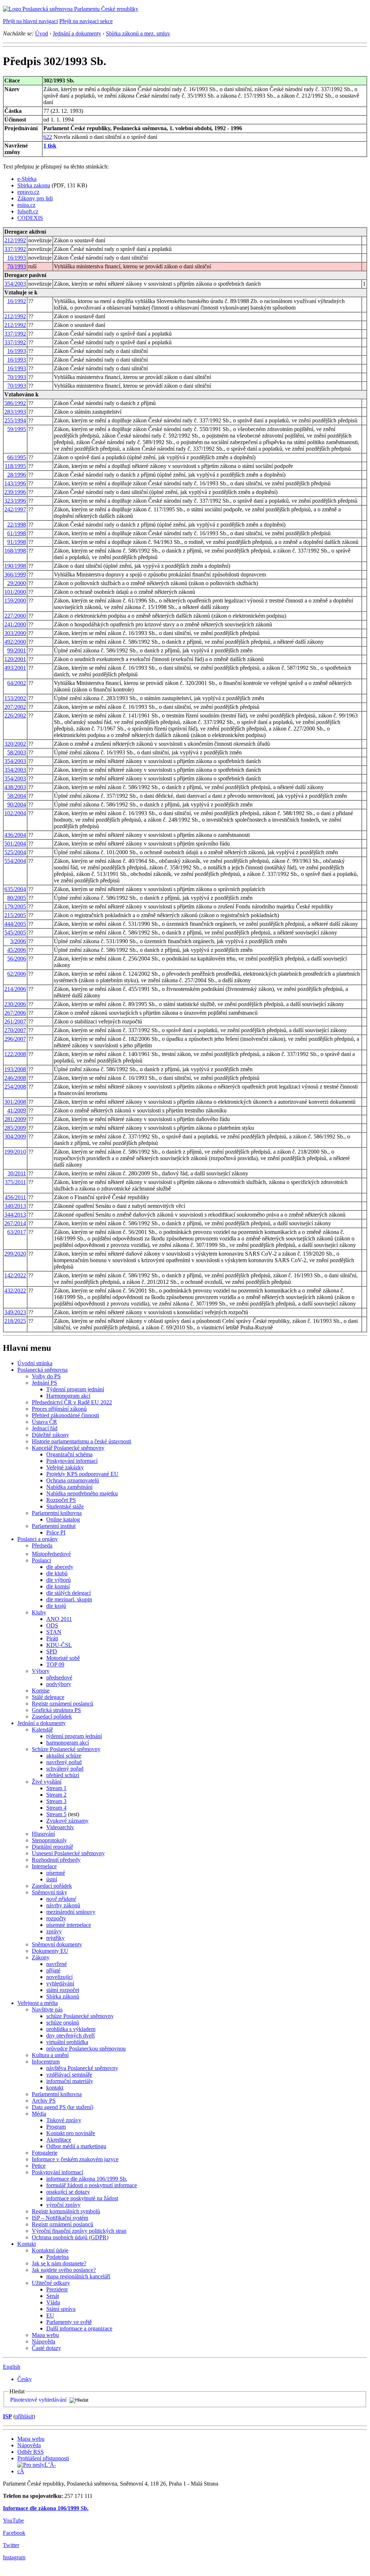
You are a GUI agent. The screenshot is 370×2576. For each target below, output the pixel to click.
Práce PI (56, 1532)
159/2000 (15, 601)
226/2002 (15, 716)
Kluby (39, 1612)
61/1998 (17, 533)
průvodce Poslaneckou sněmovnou (86, 2049)
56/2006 (17, 959)
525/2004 (15, 852)
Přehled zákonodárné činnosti (65, 1415)
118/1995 (15, 466)
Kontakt (27, 2244)
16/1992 (17, 301)
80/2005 (17, 898)
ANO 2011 (59, 1619)
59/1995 (17, 429)
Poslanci (41, 1560)
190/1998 (15, 566)
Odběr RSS (31, 2452)
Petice (39, 2166)
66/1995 (17, 457)
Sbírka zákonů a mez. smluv (138, 33)
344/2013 (15, 1215)
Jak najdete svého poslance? (64, 2270)
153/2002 (15, 698)
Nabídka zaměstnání (69, 1487)
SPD (52, 1651)
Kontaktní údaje (50, 2250)
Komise (41, 1691)
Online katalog (63, 1519)
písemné (56, 1873)
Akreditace (59, 2140)
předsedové (59, 1677)
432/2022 (15, 1291)
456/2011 (15, 1197)
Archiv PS (44, 2101)
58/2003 (17, 752)
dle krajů (56, 1606)
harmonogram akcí (68, 1743)
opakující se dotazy (68, 2192)
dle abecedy (60, 1567)
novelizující (59, 1977)
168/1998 (15, 551)
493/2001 (15, 668)
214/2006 (15, 989)
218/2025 (15, 1321)
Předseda (42, 1545)
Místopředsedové (51, 1554)
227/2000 (15, 616)
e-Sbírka (27, 179)
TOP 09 (55, 1664)
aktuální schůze (64, 1756)
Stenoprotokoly (49, 1840)
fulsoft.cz (28, 211)
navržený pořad (64, 1762)
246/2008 (15, 1078)
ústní (52, 1879)
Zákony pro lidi (35, 198)
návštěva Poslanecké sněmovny (82, 2068)
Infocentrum (46, 2062)
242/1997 (15, 509)
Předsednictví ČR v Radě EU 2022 (72, 1402)
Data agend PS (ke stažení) (63, 2107)
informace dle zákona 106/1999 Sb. (87, 2179)
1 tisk (50, 146)
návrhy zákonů (63, 1905)
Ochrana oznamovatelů (73, 1480)
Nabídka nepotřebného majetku (82, 1493)
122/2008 (15, 1054)
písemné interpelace (69, 1925)
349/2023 (15, 1312)
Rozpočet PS (61, 1500)
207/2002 (15, 707)
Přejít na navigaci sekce (86, 21)
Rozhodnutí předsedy (56, 1860)
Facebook (14, 2533)
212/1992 (15, 240)
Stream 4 (56, 1808)
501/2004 (15, 844)
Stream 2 (56, 1795)
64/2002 (17, 683)
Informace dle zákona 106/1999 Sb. (46, 2508)
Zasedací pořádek (52, 1717)
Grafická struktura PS (56, 1710)
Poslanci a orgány (38, 1539)
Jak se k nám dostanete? (59, 2263)
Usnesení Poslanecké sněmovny (68, 1853)
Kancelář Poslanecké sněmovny (68, 1448)
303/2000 (15, 633)
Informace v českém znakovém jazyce (75, 2159)
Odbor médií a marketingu (76, 2146)
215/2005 (15, 915)
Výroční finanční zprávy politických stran (79, 2231)
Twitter (11, 2545)
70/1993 (17, 266)
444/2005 (15, 924)
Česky (25, 2379)
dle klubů (57, 1573)
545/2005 (15, 933)
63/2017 (17, 1232)
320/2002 (15, 744)
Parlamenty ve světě (69, 2322)
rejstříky (55, 1938)
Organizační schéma (69, 1454)
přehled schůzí (63, 1775)
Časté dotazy (46, 2348)
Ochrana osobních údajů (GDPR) (70, 2237)
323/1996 (15, 501)
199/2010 (15, 1152)
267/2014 (15, 1223)
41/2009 (17, 1110)
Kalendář (42, 1730)
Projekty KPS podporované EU (82, 1474)
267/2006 (15, 1013)
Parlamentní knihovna (57, 1513)
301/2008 (15, 1102)
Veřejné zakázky (65, 1467)
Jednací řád (45, 1428)
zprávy (54, 1931)
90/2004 (17, 804)
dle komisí (58, 1586)
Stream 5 (56, 1814)
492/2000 (15, 642)
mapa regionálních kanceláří (78, 2276)
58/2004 (17, 796)
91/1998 (17, 542)
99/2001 (17, 650)
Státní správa (61, 2309)
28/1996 (17, 475)
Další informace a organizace (79, 2328)
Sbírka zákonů (63, 1996)
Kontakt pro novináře (71, 2133)
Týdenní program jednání (75, 1389)
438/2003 (15, 787)
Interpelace (44, 1866)
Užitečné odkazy (51, 2283)
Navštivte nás (47, 2009)
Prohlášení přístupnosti (43, 2458)
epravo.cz (28, 192)
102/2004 (15, 813)
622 (48, 137)
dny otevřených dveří (70, 2036)
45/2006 (17, 950)
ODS (52, 1625)
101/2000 (15, 592)
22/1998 (17, 525)
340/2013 (15, 1206)
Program (56, 2127)
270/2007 (15, 1030)
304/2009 (15, 1136)
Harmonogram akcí (68, 1396)
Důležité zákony (50, 1435)
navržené (57, 1964)
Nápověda (44, 2341)
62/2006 (17, 974)
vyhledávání (60, 1983)
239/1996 (15, 492)
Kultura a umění (50, 2055)
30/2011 (17, 1173)
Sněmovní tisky (50, 1892)
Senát (53, 2296)
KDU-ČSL (59, 1645)
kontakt (55, 2088)
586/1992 (15, 403)
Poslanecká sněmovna (42, 1370)
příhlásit (24, 2416)
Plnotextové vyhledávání (38, 2400)
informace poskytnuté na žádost (82, 2198)
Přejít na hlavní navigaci (30, 21)
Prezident (57, 2289)
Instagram (14, 2557)
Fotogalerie (45, 2153)
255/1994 (15, 420)
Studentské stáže (65, 1506)
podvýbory (59, 1684)
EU (50, 2315)
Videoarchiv (60, 1827)
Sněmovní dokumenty (57, 1944)
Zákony (41, 1957)
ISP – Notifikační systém (60, 2218)
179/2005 (15, 906)
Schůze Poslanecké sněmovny (66, 1749)
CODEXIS (30, 218)
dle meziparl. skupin (69, 1599)
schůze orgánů (63, 2023)
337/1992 (15, 249)
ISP (7, 2416)
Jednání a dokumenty (77, 33)
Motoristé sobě (63, 1658)
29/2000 (17, 583)
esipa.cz (26, 205)
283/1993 (15, 412)
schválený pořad (65, 1769)
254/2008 (15, 1087)
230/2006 (15, 1004)
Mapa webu (45, 2335)
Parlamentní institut (54, 1526)
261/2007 (15, 1021)
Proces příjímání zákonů (59, 1409)
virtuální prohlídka (67, 2042)
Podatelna (57, 2257)
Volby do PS (46, 1376)
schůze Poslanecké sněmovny (80, 2016)
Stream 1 (56, 1788)
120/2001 (15, 659)
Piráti (52, 1638)
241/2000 (15, 624)
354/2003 (15, 284)
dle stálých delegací (68, 1593)
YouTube (13, 2520)
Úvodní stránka (35, 1363)
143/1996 (15, 483)
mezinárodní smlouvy (71, 1912)
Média (39, 2114)
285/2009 (15, 1128)
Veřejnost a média (38, 2003)
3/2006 (18, 941)
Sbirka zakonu (34, 185)
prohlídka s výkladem (71, 2029)
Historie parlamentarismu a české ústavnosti (81, 1441)
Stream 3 (56, 1801)
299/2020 (15, 1254)
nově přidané (61, 1899)
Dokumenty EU (50, 1951)
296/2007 (15, 1039)
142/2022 (15, 1275)
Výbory (41, 1671)
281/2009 (15, 1119)
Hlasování (43, 1834)
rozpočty (56, 1918)
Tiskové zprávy (64, 2120)
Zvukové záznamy (67, 1821)
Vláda (53, 2302)
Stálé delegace (48, 1697)
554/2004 (15, 861)
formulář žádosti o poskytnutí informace (92, 2185)
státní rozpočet (63, 1990)
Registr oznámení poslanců (63, 1704)
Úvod (42, 33)
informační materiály (70, 2081)
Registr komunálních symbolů (66, 2211)
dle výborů (59, 1580)
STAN (54, 1632)
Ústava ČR (44, 1422)
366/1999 (15, 574)
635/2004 (15, 889)
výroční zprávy (63, 2205)
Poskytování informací (72, 1461)
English (12, 2367)
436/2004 (15, 835)
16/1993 (17, 258)
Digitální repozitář (52, 1847)
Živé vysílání (47, 1782)
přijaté (53, 1970)
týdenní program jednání (74, 1736)
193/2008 (15, 1069)
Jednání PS (44, 1383)
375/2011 (15, 1182)
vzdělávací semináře (69, 2075)
